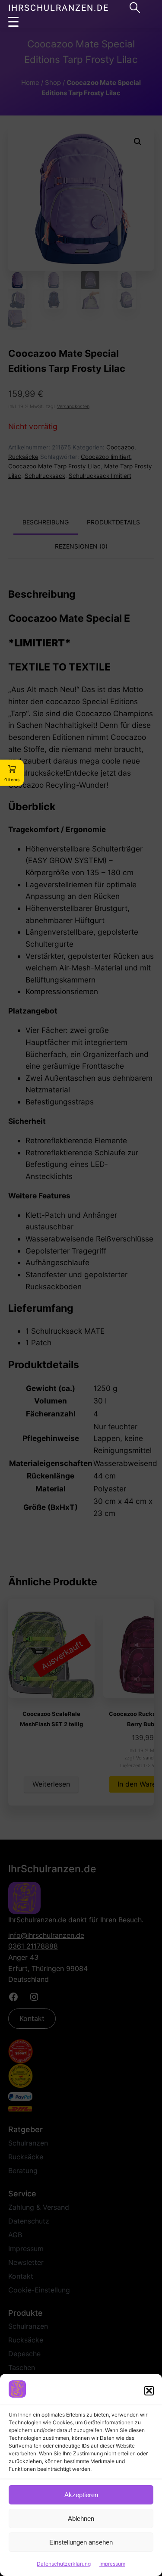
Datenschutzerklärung (64, 2564)
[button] (149, 2391)
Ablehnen (81, 2518)
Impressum (112, 2564)
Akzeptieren (81, 2495)
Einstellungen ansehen (81, 2542)
